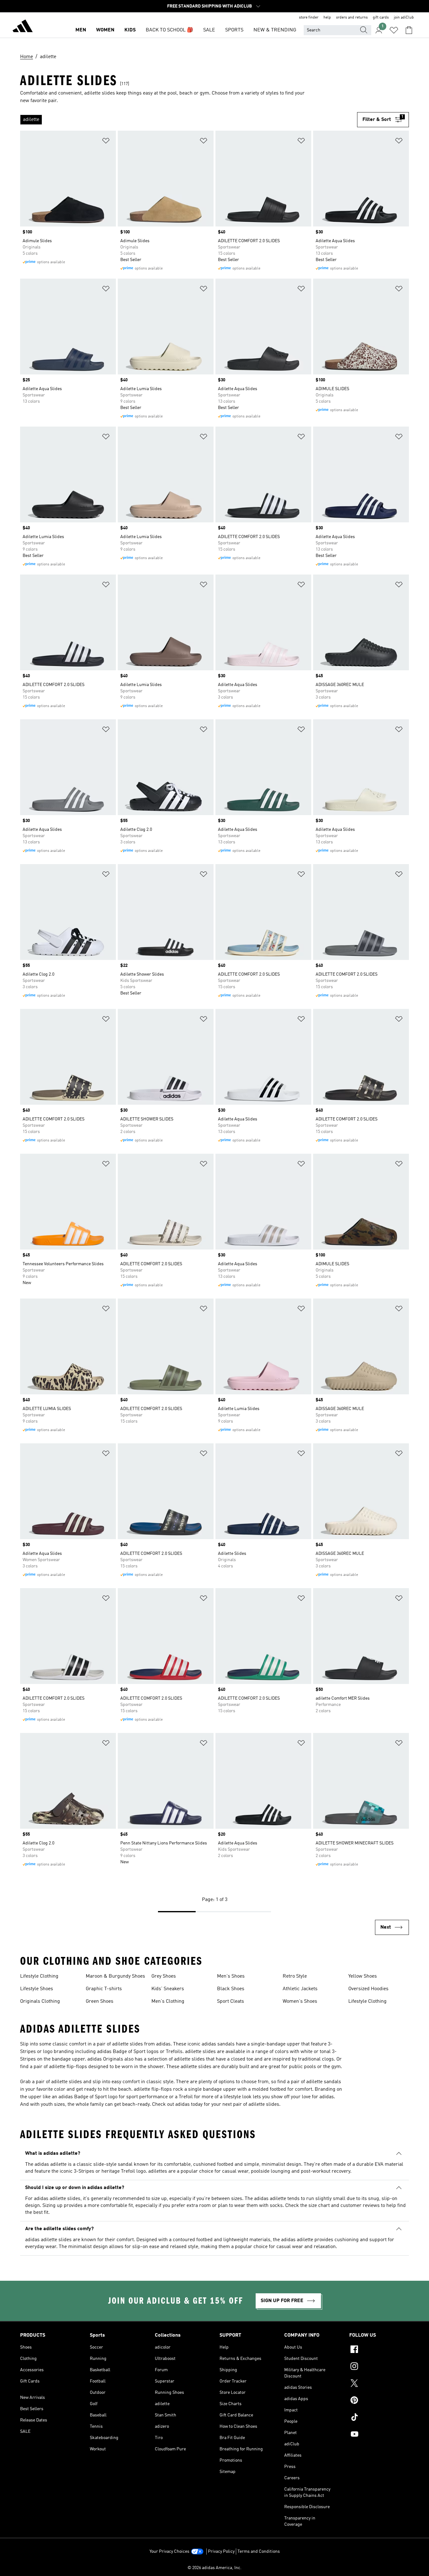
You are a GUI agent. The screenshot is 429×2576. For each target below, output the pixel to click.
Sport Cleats (231, 2001)
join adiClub (404, 18)
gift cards (381, 18)
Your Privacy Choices (169, 2551)
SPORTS (234, 30)
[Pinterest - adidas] (379, 2401)
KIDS (130, 30)
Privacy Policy (221, 2551)
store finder (309, 18)
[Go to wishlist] (394, 30)
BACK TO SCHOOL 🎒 (169, 30)
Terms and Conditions (259, 2551)
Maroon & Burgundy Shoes (115, 1976)
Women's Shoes (300, 2001)
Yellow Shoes (363, 1976)
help (327, 18)
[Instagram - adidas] (379, 2367)
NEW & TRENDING (275, 30)
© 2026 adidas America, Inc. (215, 2568)
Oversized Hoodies (368, 1989)
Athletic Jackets (300, 1989)
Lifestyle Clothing (39, 1976)
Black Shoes (231, 1989)
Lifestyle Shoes (37, 1989)
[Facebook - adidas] (379, 2350)
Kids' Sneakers (168, 1989)
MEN (81, 30)
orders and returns (352, 18)
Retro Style (295, 1976)
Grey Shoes (164, 1976)
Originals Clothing (40, 2001)
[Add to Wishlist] (106, 142)
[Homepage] (23, 27)
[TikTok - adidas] (379, 2418)
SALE (209, 30)
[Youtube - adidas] (379, 2435)
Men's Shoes (231, 1976)
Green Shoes (100, 2001)
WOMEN (105, 30)
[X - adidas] (379, 2384)
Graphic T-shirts (104, 1989)
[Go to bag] (409, 30)
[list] (189, 120)
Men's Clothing (168, 2001)
